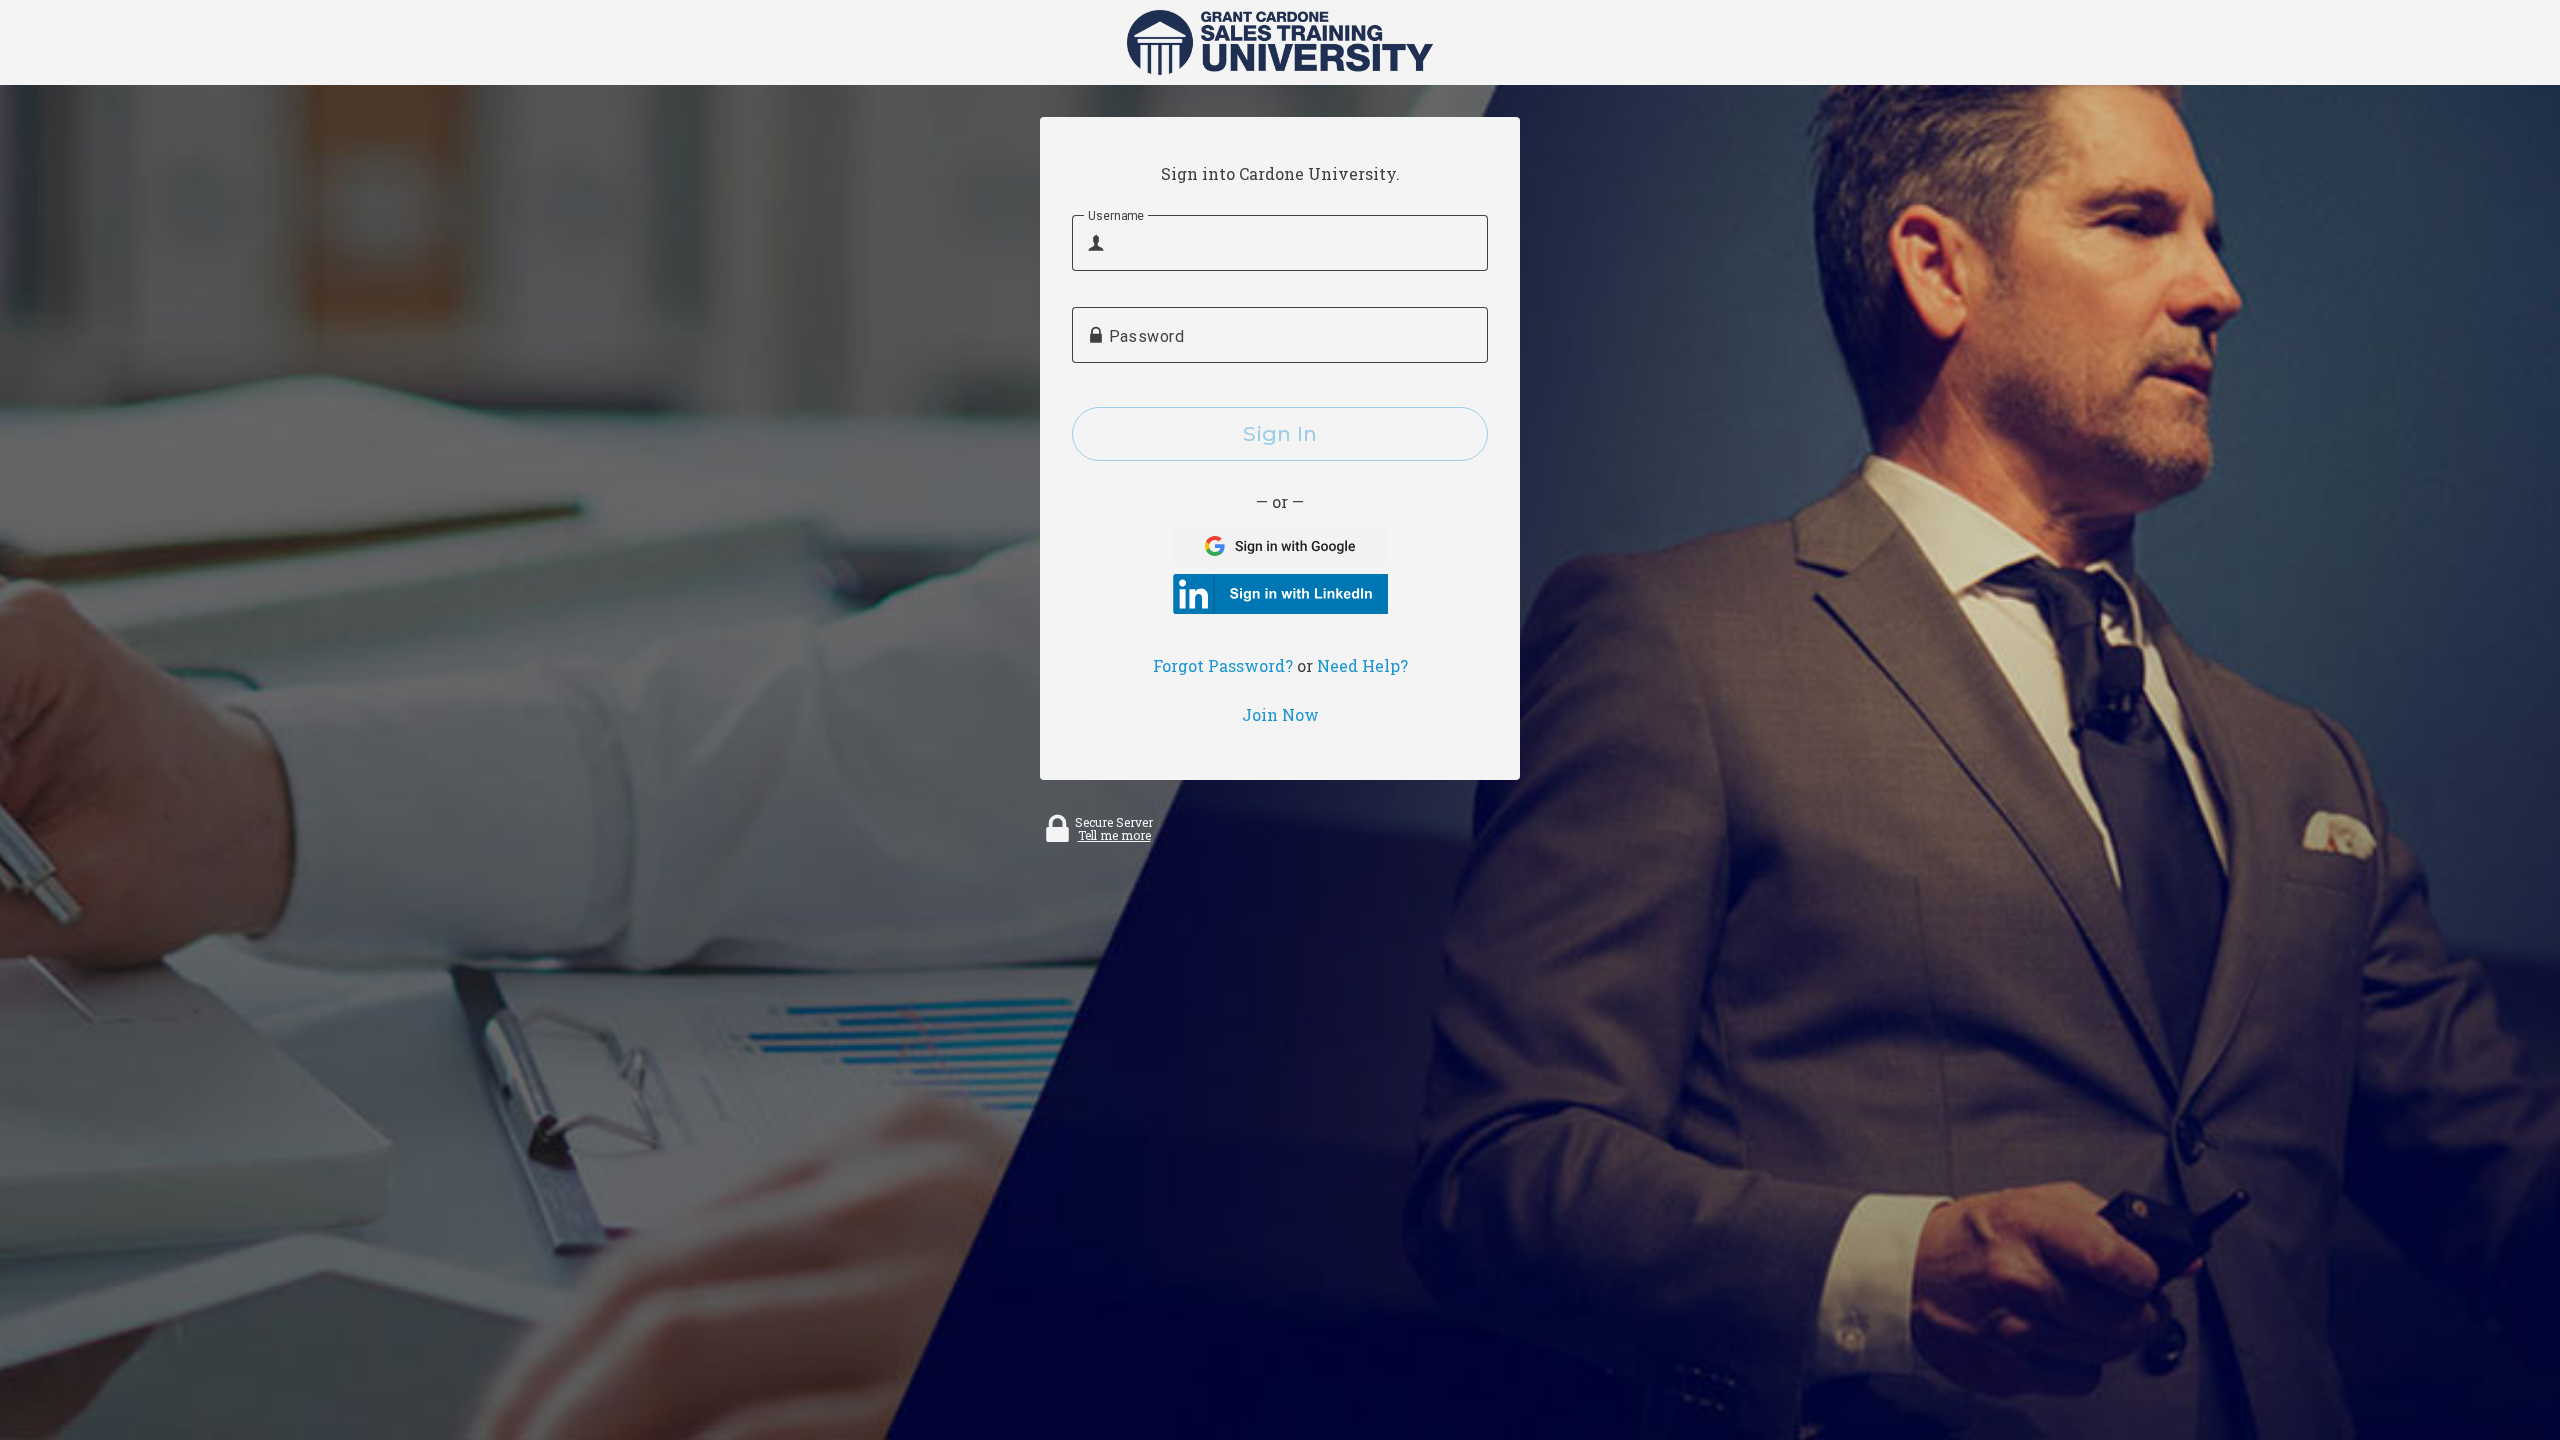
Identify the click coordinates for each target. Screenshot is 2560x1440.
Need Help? (1362, 665)
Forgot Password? (1223, 665)
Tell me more (1114, 835)
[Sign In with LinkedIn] (1280, 594)
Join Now (1280, 715)
